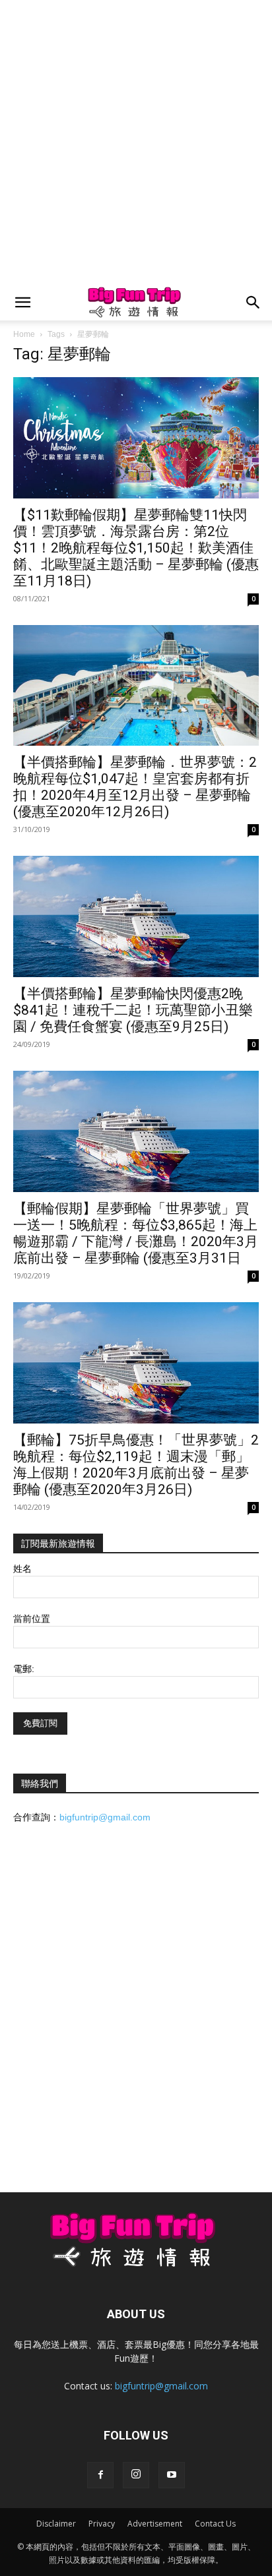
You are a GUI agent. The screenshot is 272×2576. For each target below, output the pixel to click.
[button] (22, 303)
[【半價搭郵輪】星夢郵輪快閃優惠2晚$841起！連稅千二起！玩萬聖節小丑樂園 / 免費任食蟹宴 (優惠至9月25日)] (136, 916)
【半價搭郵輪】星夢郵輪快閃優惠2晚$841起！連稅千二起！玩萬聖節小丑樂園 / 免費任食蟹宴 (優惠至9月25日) (133, 1010)
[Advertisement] (136, 142)
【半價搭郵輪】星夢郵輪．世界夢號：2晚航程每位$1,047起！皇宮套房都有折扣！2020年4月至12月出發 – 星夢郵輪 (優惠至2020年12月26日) (135, 787)
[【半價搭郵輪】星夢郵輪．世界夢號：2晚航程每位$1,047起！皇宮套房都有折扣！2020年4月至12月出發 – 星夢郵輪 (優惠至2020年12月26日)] (136, 686)
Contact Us (215, 2524)
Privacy (102, 2524)
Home (24, 334)
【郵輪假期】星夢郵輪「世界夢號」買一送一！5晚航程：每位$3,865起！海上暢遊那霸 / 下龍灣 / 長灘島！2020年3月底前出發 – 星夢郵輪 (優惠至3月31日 (136, 1233)
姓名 (22, 1569)
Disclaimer (56, 2524)
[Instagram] (136, 2475)
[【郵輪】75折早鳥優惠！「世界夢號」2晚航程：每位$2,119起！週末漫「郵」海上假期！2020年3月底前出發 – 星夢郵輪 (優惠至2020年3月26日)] (136, 1363)
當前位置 (32, 1619)
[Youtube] (172, 2475)
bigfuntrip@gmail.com (105, 1817)
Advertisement (155, 2524)
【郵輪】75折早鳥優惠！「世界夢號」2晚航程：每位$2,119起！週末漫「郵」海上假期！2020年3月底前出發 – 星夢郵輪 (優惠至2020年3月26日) (136, 1465)
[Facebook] (100, 2475)
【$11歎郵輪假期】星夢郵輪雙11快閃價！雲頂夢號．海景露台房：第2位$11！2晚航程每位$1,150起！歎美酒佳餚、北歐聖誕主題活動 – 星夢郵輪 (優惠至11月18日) (136, 548)
